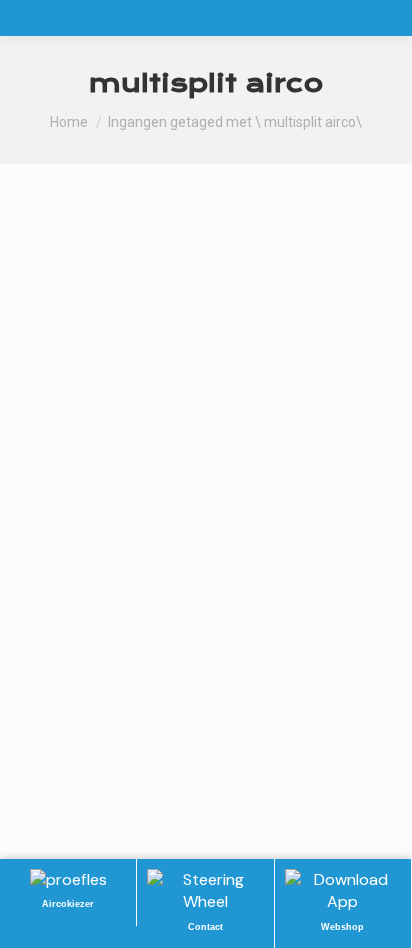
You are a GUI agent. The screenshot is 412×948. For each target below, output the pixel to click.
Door (205, 564)
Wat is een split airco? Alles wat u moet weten (196, 523)
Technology (88, 564)
